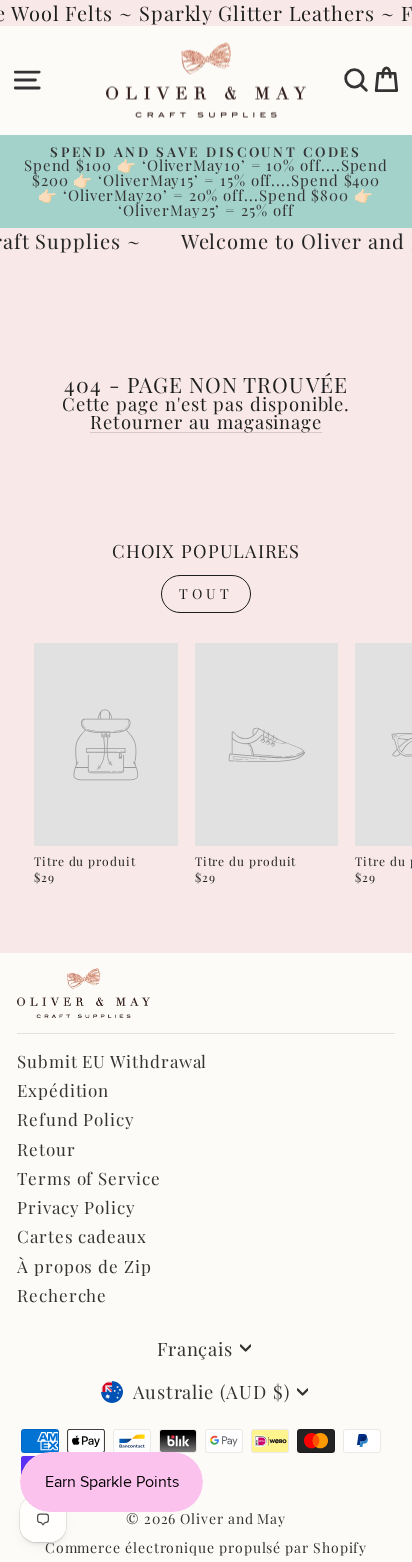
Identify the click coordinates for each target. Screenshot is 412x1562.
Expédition (63, 1090)
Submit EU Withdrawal (112, 1061)
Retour (46, 1149)
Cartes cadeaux (82, 1236)
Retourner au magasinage (206, 421)
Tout (206, 593)
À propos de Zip (84, 1266)
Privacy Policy (76, 1207)
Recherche (62, 1295)
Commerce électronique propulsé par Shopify (206, 1547)
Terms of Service (89, 1178)
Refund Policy (76, 1119)
